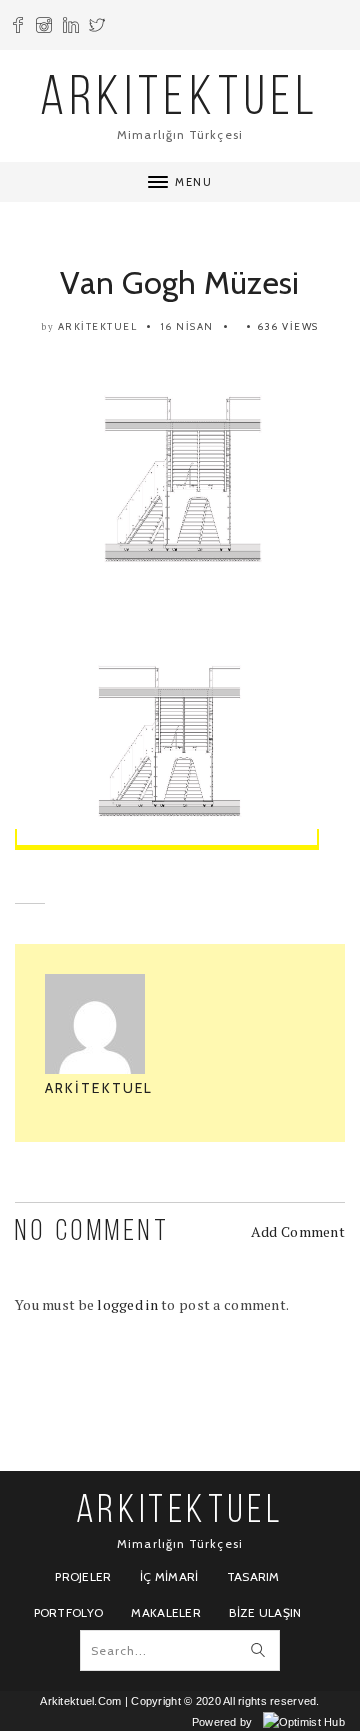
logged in (127, 1304)
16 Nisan (187, 326)
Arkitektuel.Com (80, 1701)
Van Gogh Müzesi (179, 282)
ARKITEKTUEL (180, 100)
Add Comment (298, 1231)
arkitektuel (98, 326)
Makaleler (166, 1612)
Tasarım (253, 1576)
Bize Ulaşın (265, 1612)
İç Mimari (169, 1576)
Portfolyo (69, 1612)
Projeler (83, 1576)
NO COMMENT (92, 1232)
